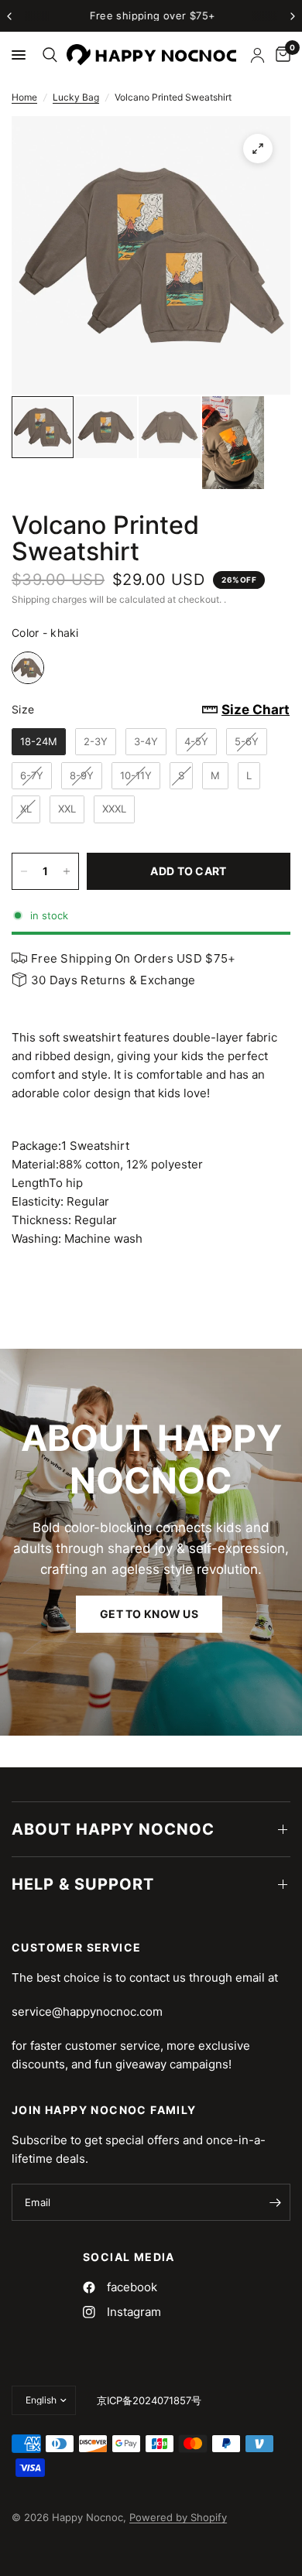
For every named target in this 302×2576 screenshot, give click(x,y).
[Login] (257, 55)
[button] (149, 1615)
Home (24, 97)
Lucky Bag (76, 97)
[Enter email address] (275, 2202)
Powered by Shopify (178, 2517)
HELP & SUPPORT (83, 1884)
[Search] (47, 55)
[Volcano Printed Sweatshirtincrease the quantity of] (67, 871)
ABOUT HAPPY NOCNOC (113, 1829)
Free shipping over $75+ (151, 15)
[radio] (28, 668)
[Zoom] (258, 149)
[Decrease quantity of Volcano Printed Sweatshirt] (24, 871)
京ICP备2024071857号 (149, 2400)
